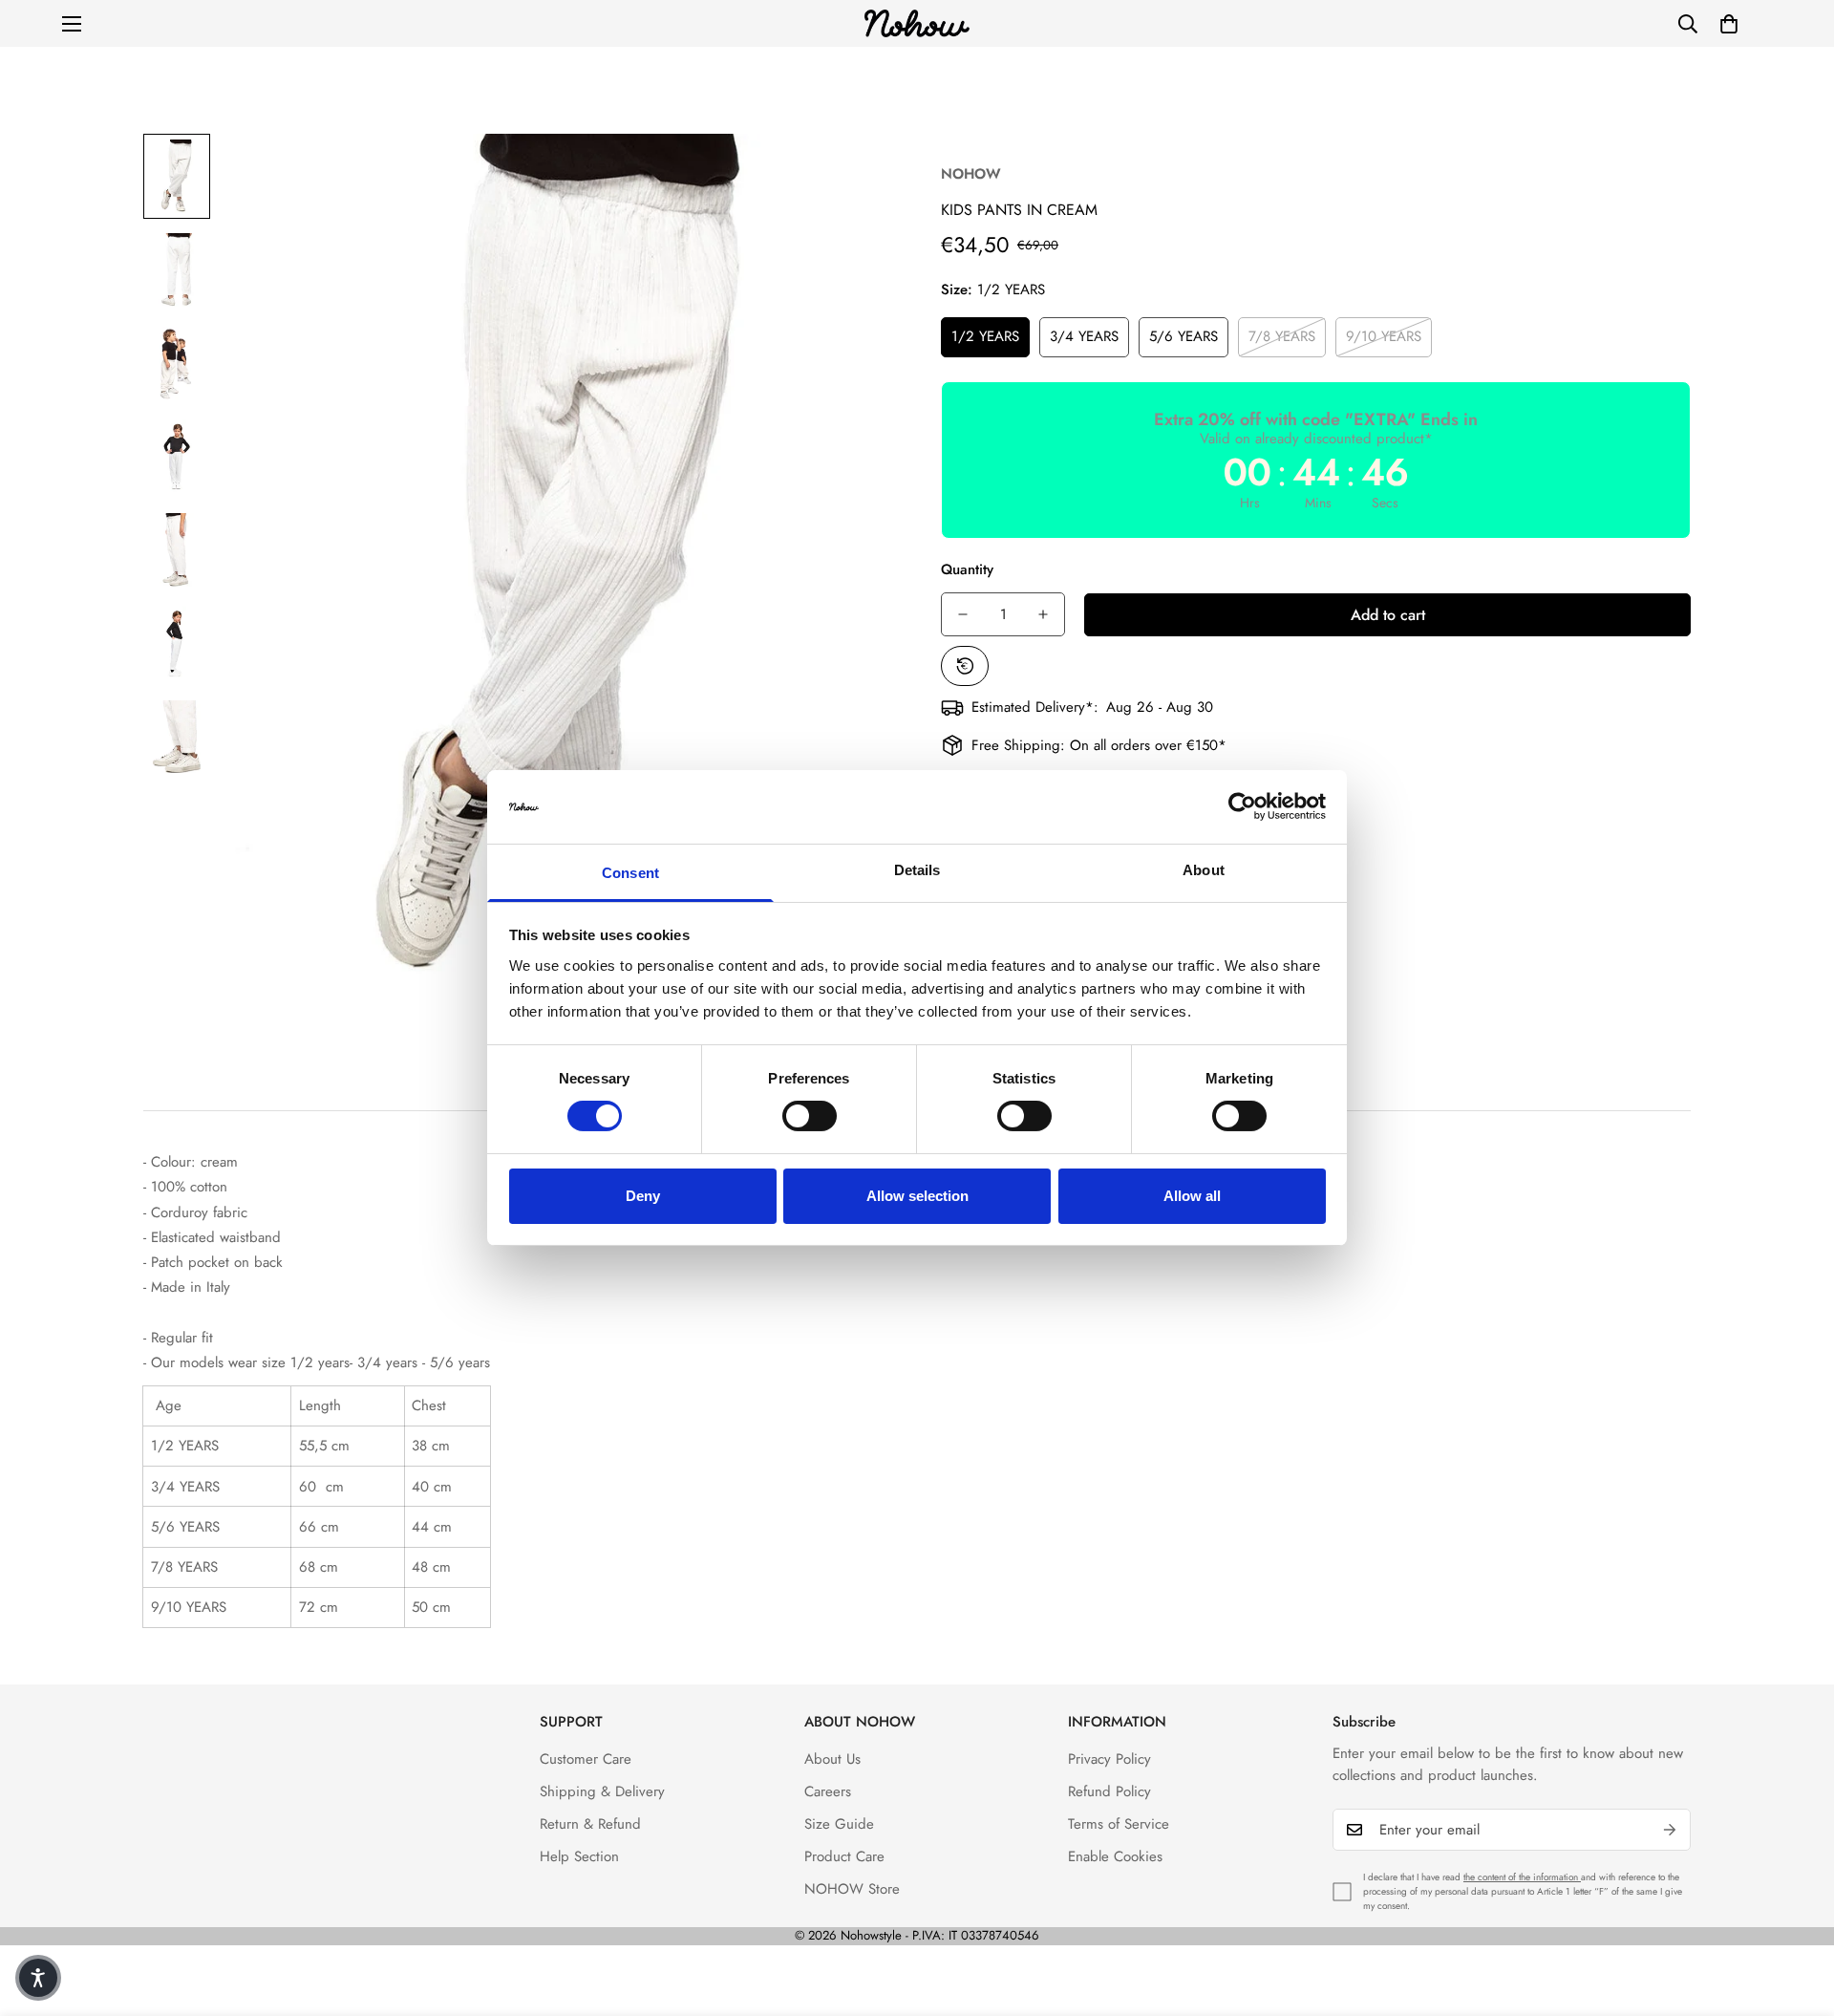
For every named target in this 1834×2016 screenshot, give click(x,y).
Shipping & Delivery (602, 1791)
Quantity (967, 569)
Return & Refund (590, 1824)
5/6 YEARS (1184, 336)
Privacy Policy (1109, 1759)
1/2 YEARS (985, 336)
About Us (832, 1759)
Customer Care (586, 1759)
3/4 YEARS (1084, 336)
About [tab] (1204, 870)
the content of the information (1522, 1877)
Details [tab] (917, 870)
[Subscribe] (1670, 1830)
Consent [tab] (630, 873)
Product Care (844, 1856)
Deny (643, 1196)
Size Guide (839, 1824)
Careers (828, 1791)
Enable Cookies (1115, 1856)
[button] (1729, 24)
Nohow (971, 174)
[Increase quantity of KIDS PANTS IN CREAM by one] (1043, 614)
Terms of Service (1119, 1824)
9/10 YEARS (1384, 336)
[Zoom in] (853, 174)
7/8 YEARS (1282, 336)
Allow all (1192, 1196)
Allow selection (917, 1196)
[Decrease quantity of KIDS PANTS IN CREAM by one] (963, 614)
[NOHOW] (917, 23)
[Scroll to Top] (1797, 1912)
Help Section (579, 1856)
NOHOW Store (852, 1889)
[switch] (810, 1116)
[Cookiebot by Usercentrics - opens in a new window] (1242, 806)
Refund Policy (1109, 1791)
